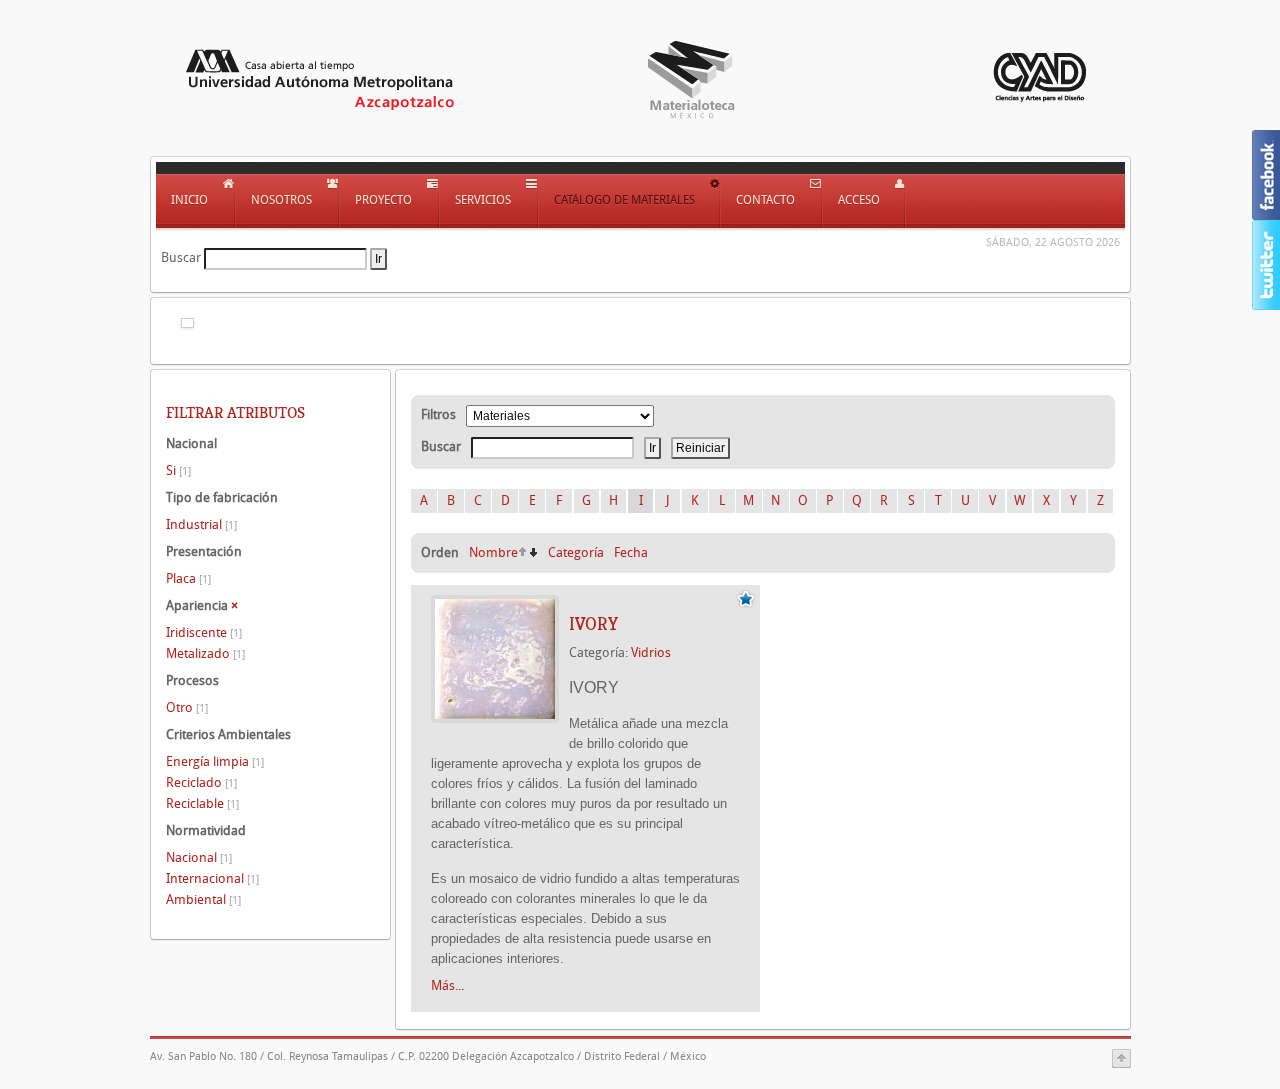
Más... (447, 985)
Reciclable (202, 803)
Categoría (576, 552)
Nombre (493, 552)
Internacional (212, 878)
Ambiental (203, 899)
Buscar (181, 257)
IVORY (593, 624)
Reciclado (201, 782)
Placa (188, 578)
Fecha (631, 552)
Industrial (201, 524)
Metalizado (205, 653)
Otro (187, 707)
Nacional (199, 857)
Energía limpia (215, 761)
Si (178, 470)
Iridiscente (204, 632)
